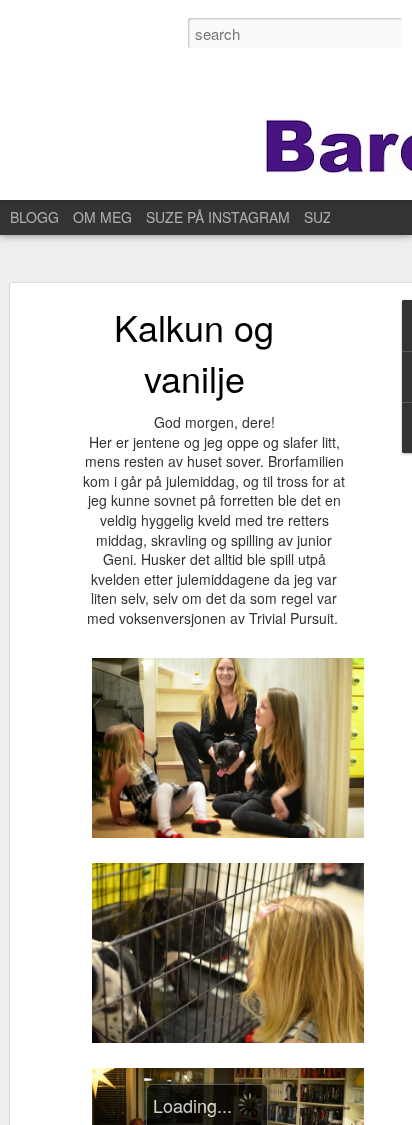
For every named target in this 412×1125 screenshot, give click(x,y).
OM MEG (102, 217)
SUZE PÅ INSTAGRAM (218, 217)
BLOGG (34, 217)
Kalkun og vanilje (194, 352)
